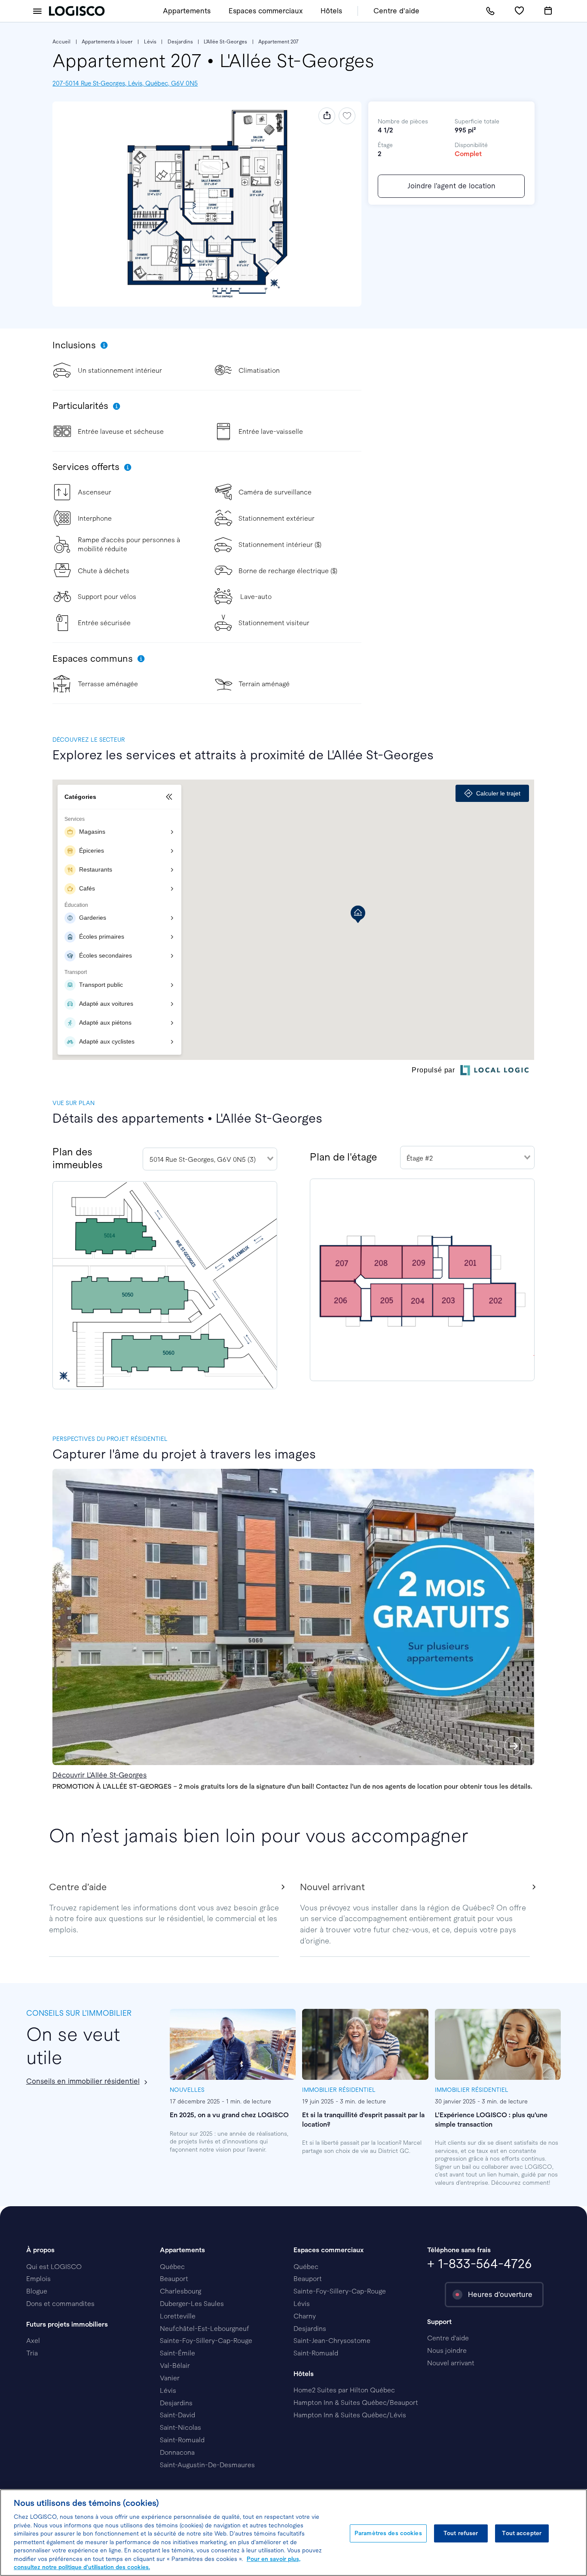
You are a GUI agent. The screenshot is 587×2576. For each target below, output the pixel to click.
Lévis (150, 42)
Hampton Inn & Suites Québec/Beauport (356, 2403)
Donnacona (177, 2452)
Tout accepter (522, 2533)
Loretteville (178, 2316)
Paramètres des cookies (388, 2533)
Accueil (61, 42)
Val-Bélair (175, 2366)
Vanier (170, 2378)
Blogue (37, 2291)
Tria (32, 2353)
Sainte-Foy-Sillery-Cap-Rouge (206, 2341)
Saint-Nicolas (180, 2427)
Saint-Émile (177, 2353)
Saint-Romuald (182, 2440)
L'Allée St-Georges (225, 42)
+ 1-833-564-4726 (480, 2264)
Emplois (38, 2279)
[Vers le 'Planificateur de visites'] (548, 11)
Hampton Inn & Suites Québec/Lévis (350, 2415)
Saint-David (177, 2415)
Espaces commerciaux (266, 11)
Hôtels (331, 11)
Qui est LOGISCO (54, 2267)
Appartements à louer (107, 42)
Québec (172, 2267)
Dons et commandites (60, 2304)
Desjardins (180, 42)
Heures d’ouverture (500, 2295)
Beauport (174, 2279)
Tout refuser (461, 2533)
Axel (33, 2341)
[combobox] (210, 1159)
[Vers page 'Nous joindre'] (490, 11)
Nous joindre (447, 2350)
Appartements (187, 11)
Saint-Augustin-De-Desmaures (207, 2465)
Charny (305, 2316)
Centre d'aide (396, 11)
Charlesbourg (180, 2291)
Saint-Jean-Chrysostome (332, 2341)
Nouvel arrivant (451, 2363)
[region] (293, 2533)
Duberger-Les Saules (192, 2304)
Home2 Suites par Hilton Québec (344, 2390)
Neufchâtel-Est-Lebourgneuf (205, 2329)
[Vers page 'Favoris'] (519, 11)
